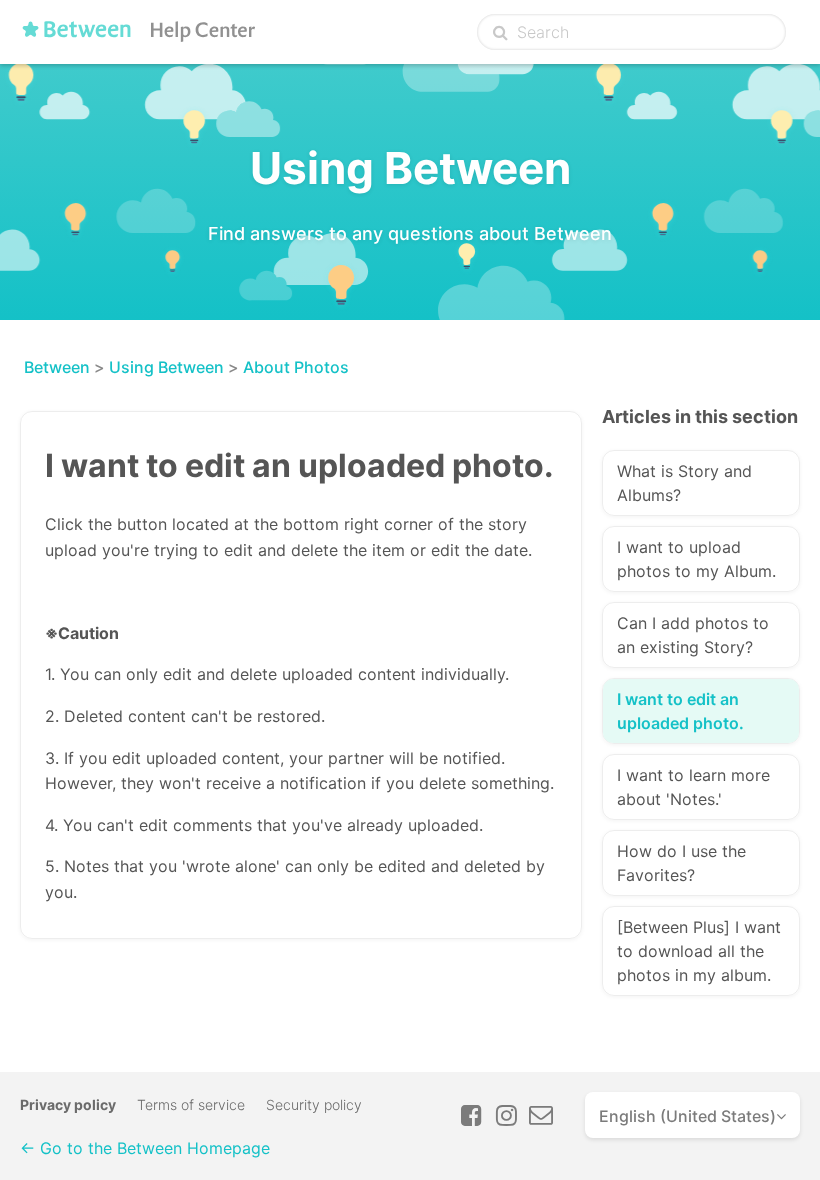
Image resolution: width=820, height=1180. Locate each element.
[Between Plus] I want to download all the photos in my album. (699, 951)
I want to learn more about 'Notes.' (693, 787)
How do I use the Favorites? (681, 863)
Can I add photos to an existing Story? (693, 635)
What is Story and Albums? (684, 483)
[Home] (143, 37)
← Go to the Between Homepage (145, 1148)
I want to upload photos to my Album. (696, 559)
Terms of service (191, 1104)
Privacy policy (68, 1104)
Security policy (314, 1104)
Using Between (166, 367)
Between (57, 367)
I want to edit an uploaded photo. (680, 711)
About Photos (296, 367)
